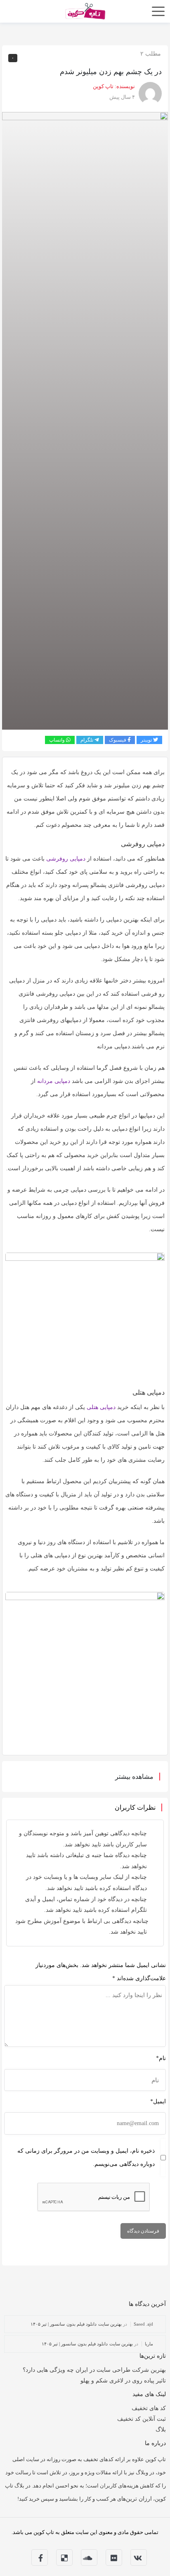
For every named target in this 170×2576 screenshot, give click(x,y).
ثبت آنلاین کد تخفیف (142, 2419)
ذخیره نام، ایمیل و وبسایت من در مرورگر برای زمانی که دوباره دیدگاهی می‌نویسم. (86, 2157)
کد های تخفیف (149, 2408)
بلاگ (161, 2430)
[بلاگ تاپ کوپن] (85, 10)
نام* (161, 2058)
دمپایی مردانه (54, 1081)
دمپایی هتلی (101, 1407)
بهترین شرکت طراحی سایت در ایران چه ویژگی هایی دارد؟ (94, 2370)
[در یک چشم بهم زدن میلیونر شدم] (85, 420)
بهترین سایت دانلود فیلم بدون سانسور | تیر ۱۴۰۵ (76, 2324)
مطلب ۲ (151, 54)
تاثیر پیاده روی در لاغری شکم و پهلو (123, 2381)
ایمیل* (158, 2101)
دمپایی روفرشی (66, 859)
